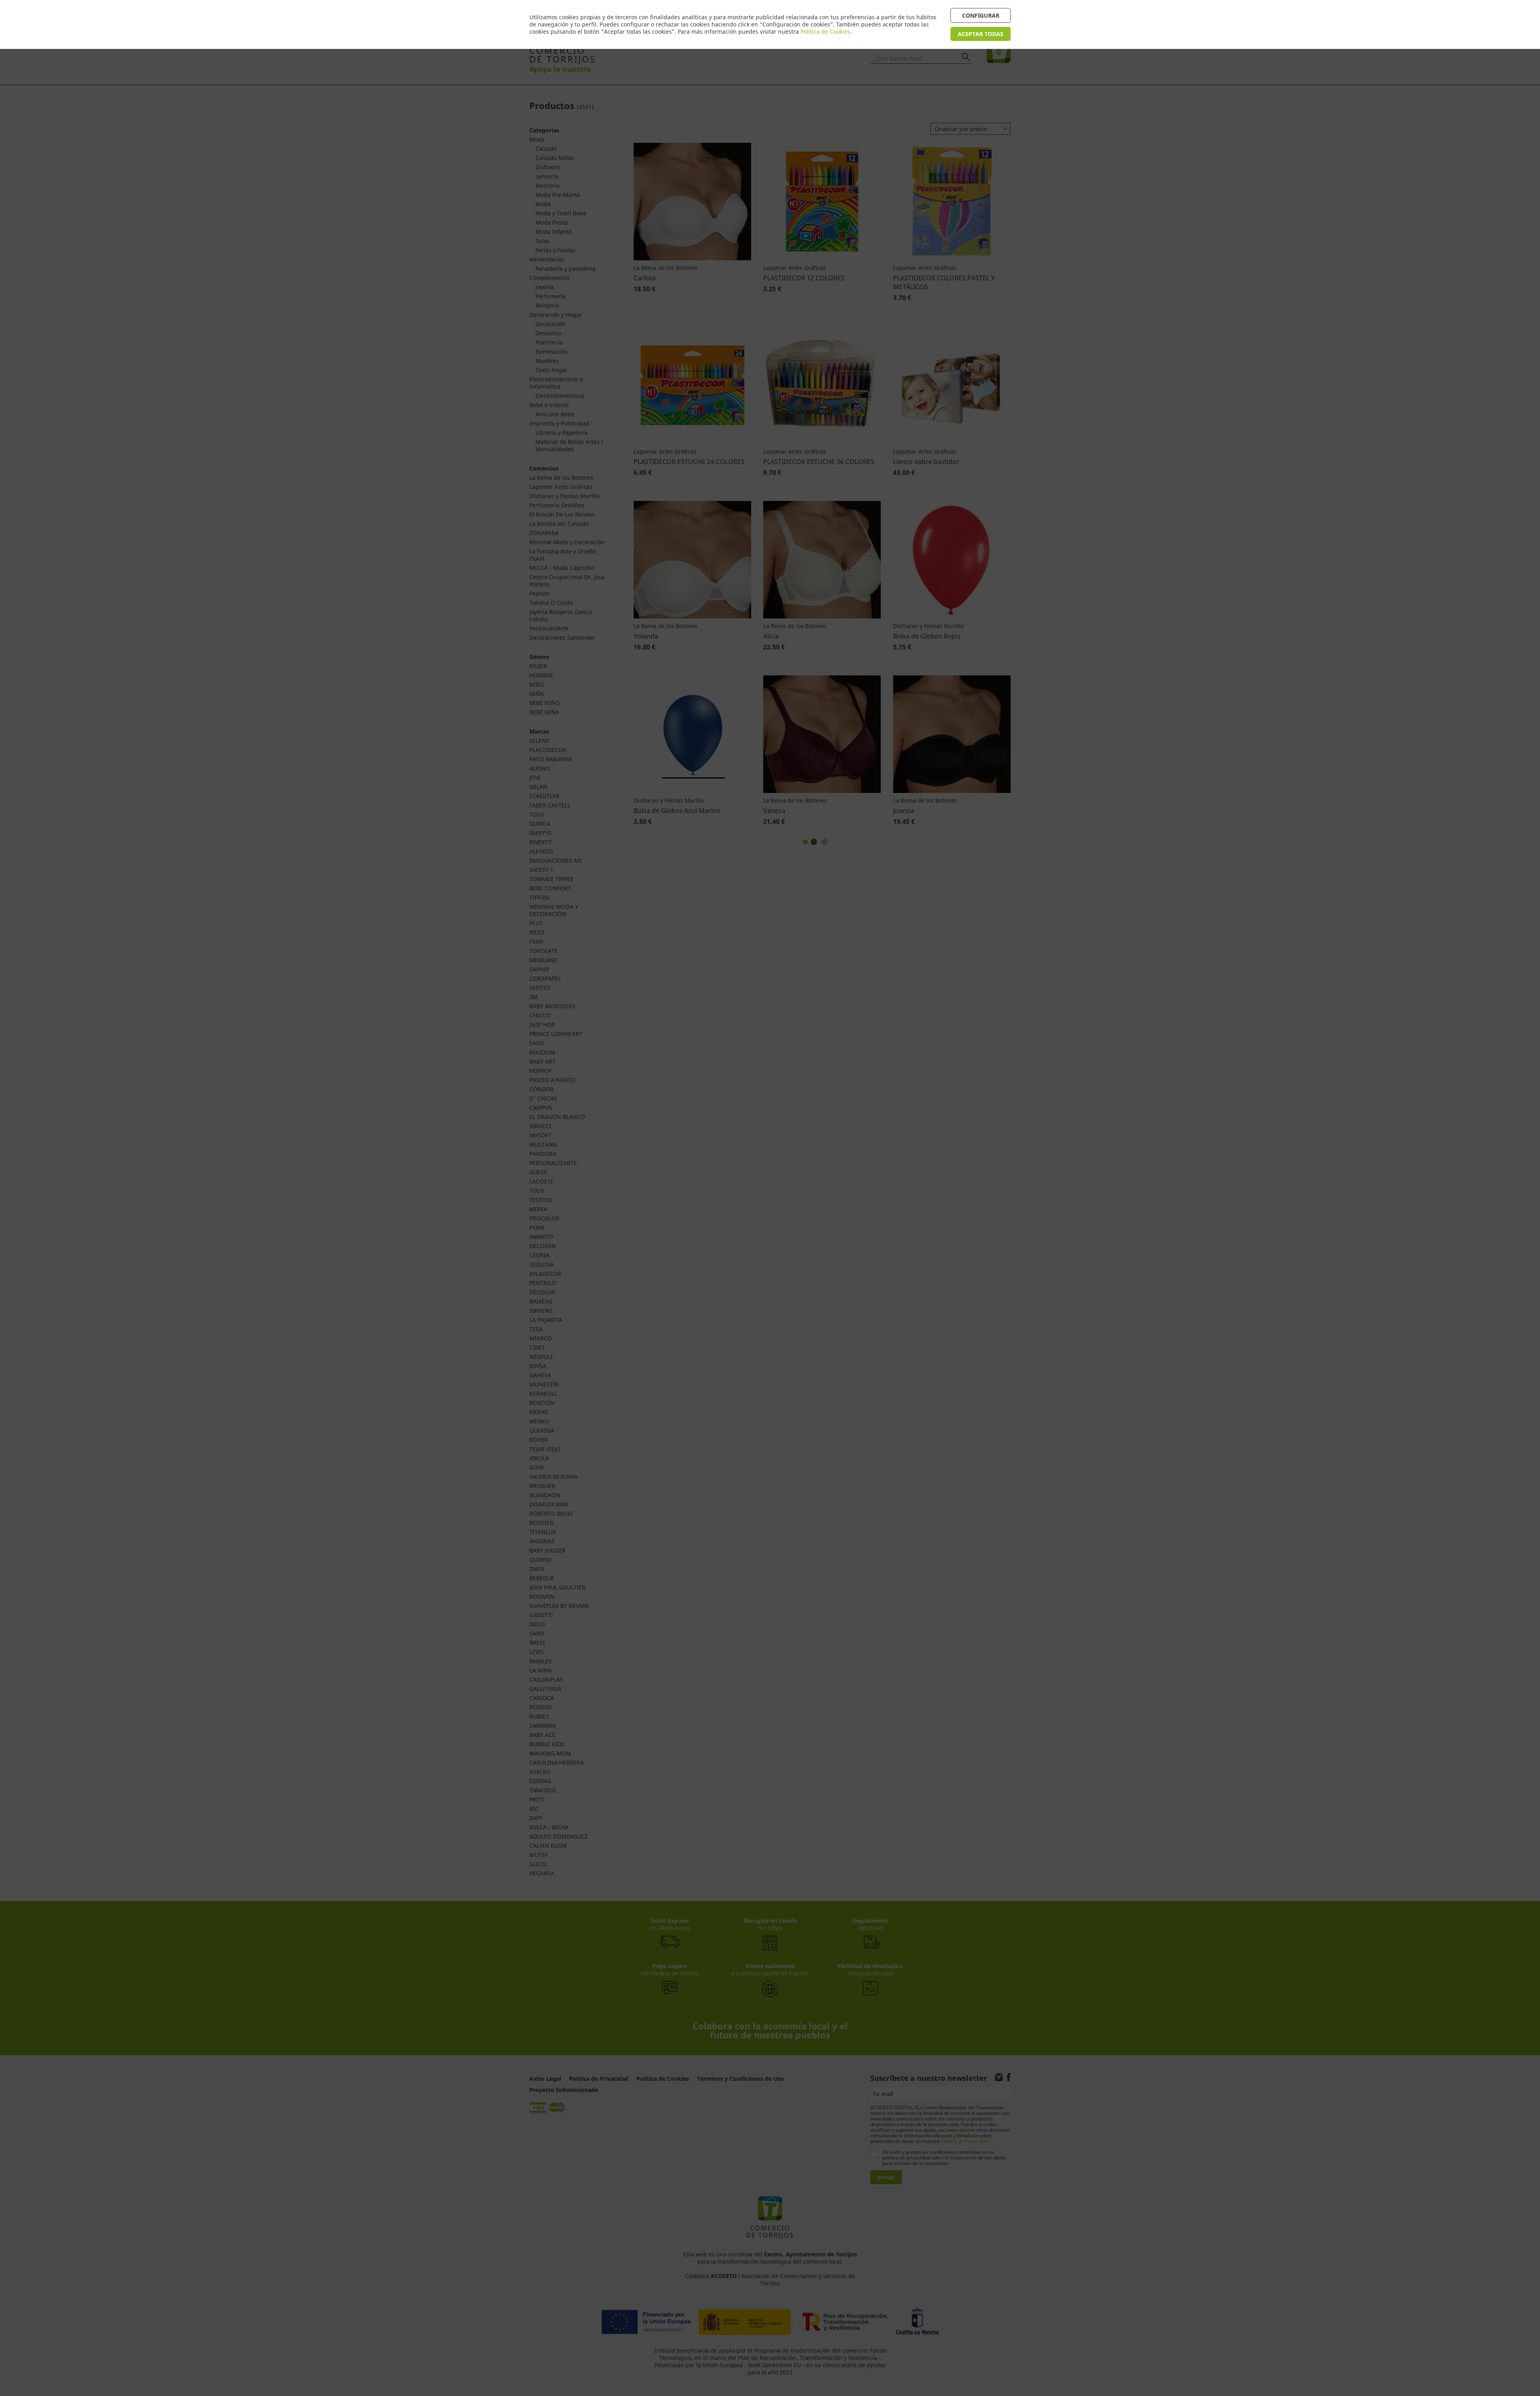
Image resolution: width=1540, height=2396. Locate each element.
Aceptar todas (981, 34)
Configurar (981, 15)
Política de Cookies (825, 31)
